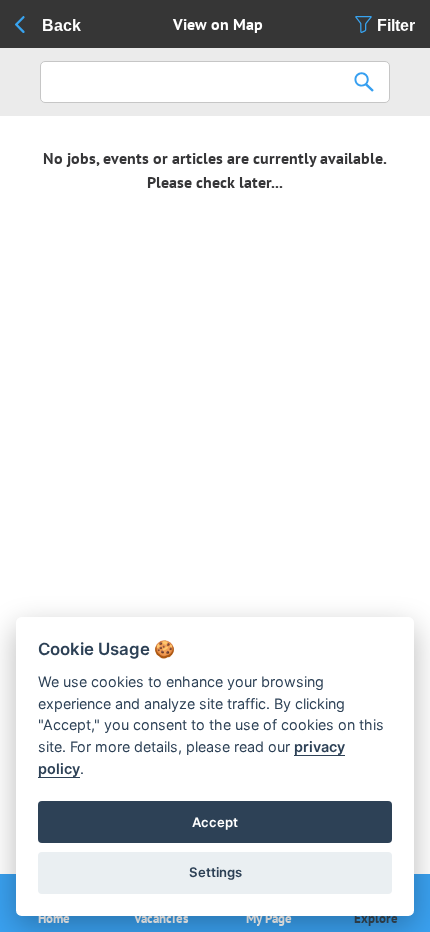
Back (61, 25)
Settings (215, 872)
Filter (396, 25)
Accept (215, 822)
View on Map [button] (218, 24)
